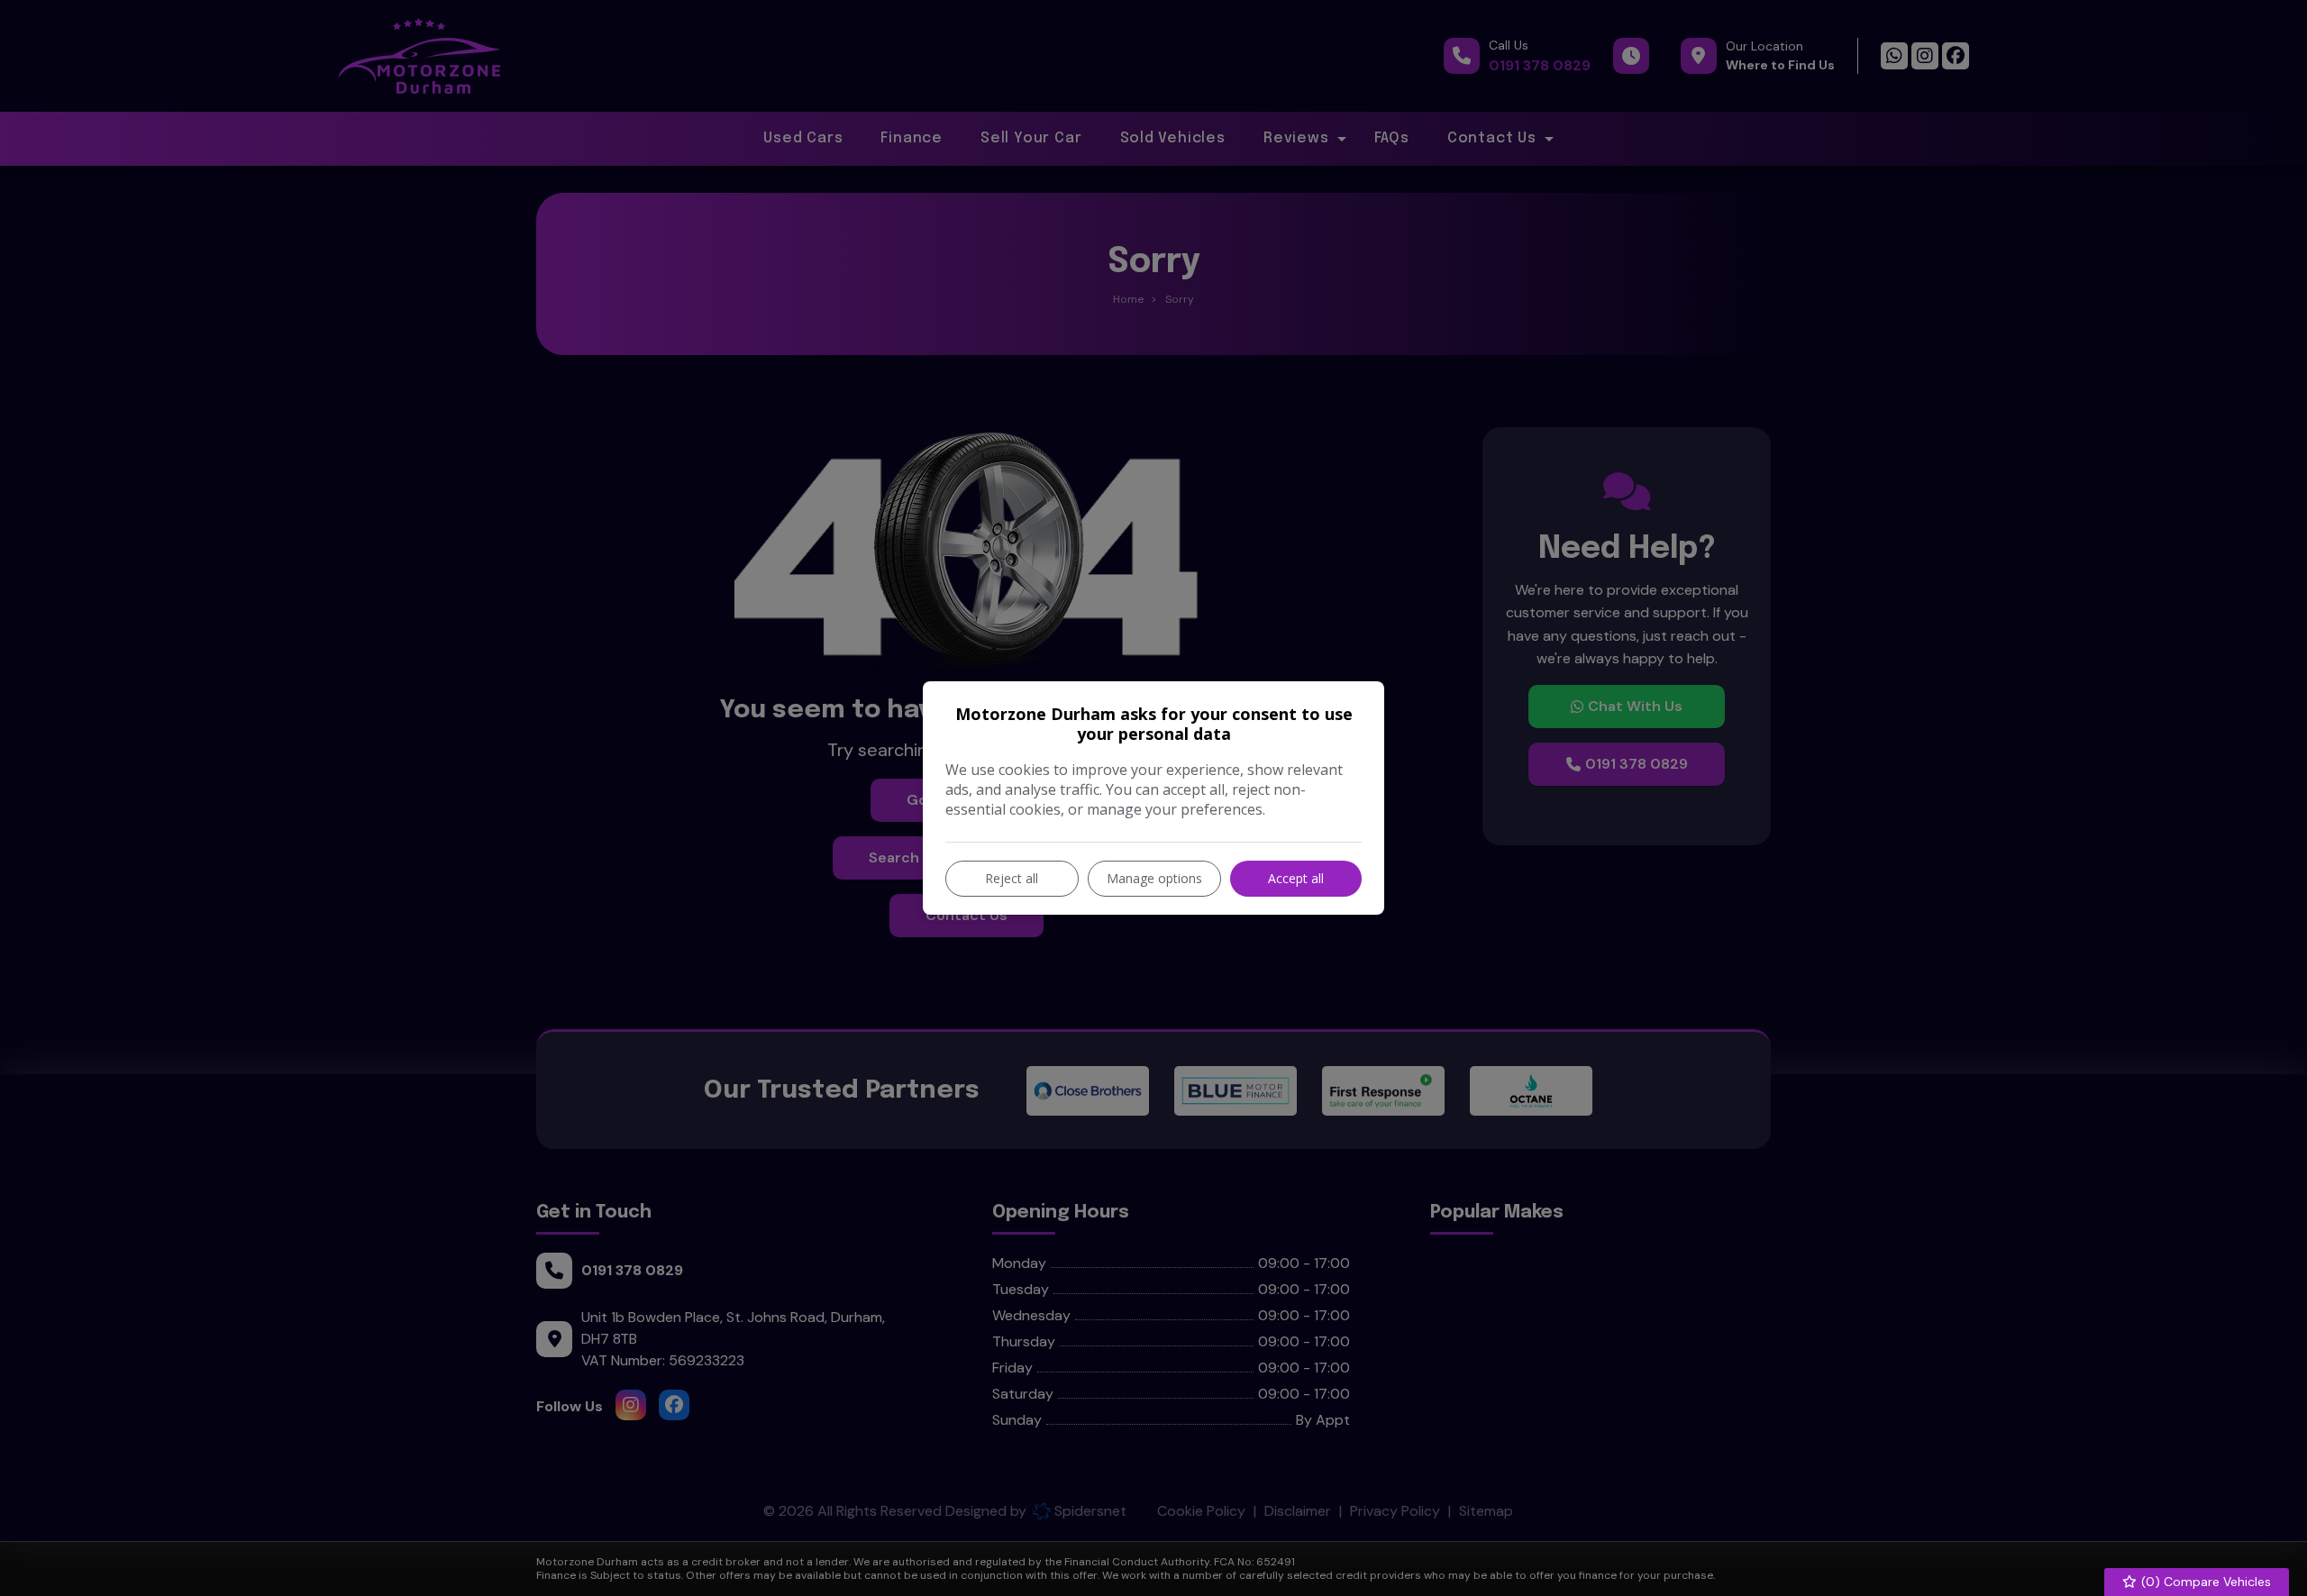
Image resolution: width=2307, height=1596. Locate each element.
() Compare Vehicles (2204, 1582)
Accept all (1296, 878)
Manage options (1154, 878)
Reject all (1012, 878)
